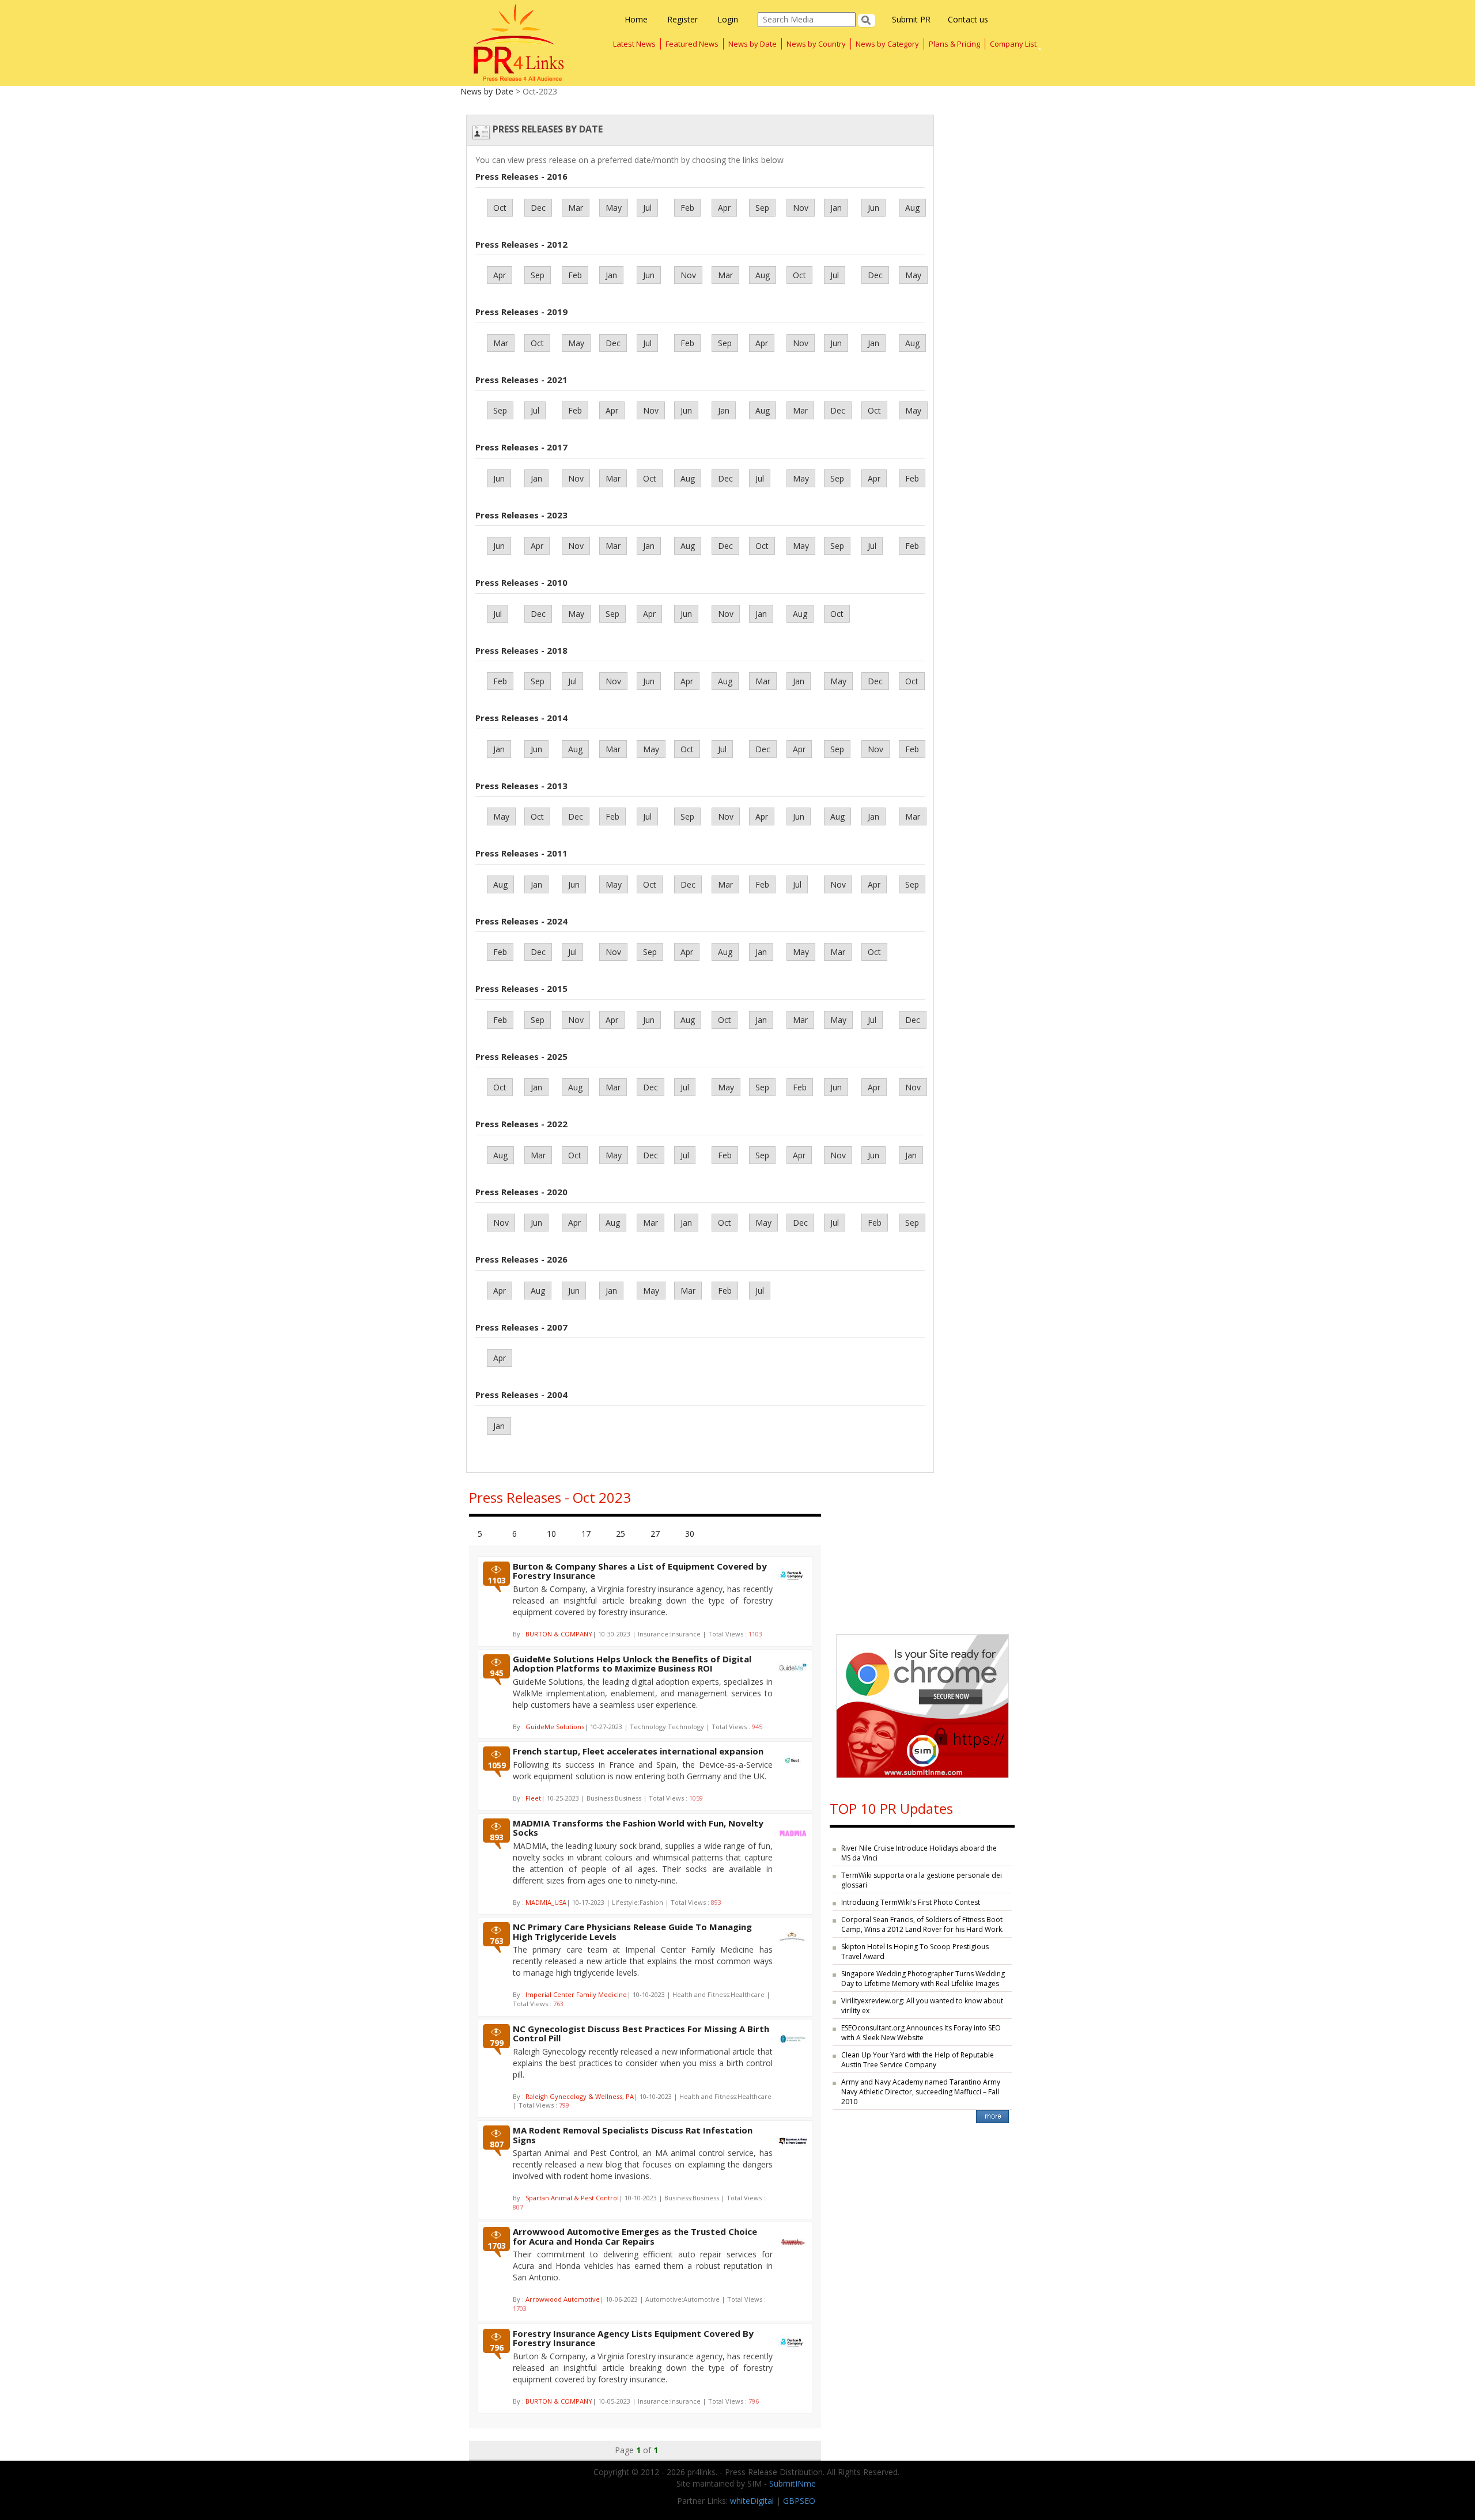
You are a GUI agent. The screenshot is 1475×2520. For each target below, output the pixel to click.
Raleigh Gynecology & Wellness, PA (580, 2096)
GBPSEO (799, 2501)
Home (636, 19)
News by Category (887, 44)
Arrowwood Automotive (563, 2299)
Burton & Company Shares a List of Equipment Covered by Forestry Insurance (640, 1571)
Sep (762, 208)
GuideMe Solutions (555, 1727)
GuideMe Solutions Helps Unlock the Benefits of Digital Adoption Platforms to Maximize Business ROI (632, 1664)
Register (682, 19)
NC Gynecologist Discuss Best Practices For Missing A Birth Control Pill (641, 2034)
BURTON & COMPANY (559, 1634)
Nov (801, 208)
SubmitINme (793, 2483)
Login (728, 19)
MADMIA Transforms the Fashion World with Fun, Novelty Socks (638, 1828)
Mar (576, 208)
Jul (647, 208)
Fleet (533, 1798)
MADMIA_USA (546, 1902)
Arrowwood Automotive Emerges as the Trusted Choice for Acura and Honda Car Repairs (635, 2236)
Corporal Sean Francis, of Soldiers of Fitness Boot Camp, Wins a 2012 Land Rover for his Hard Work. (922, 1924)
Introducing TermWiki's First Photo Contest (911, 1902)
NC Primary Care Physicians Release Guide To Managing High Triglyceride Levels (632, 1932)
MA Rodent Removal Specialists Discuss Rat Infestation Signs (633, 2135)
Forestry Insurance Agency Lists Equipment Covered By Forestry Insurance (633, 2338)
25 (621, 1534)
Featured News (692, 44)
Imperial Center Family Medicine (576, 1994)
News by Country (816, 44)
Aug (912, 208)
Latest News (634, 44)
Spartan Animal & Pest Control (572, 2198)
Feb (687, 208)
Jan (836, 208)
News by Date (752, 44)
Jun (873, 208)
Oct (500, 208)
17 (586, 1534)
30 (690, 1534)
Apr (724, 208)
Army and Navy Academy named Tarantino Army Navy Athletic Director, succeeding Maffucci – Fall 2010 (921, 2092)
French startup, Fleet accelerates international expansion (638, 1751)
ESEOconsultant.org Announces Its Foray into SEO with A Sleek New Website (921, 2033)
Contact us (968, 19)
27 (655, 1534)
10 (551, 1534)
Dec (538, 208)
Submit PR (911, 19)
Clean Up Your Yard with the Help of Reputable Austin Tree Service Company (918, 2060)
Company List (1013, 44)
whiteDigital (752, 2501)
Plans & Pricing (954, 44)
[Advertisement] (922, 1551)
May (614, 208)
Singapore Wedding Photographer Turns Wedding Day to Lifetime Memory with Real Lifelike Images (923, 1979)
